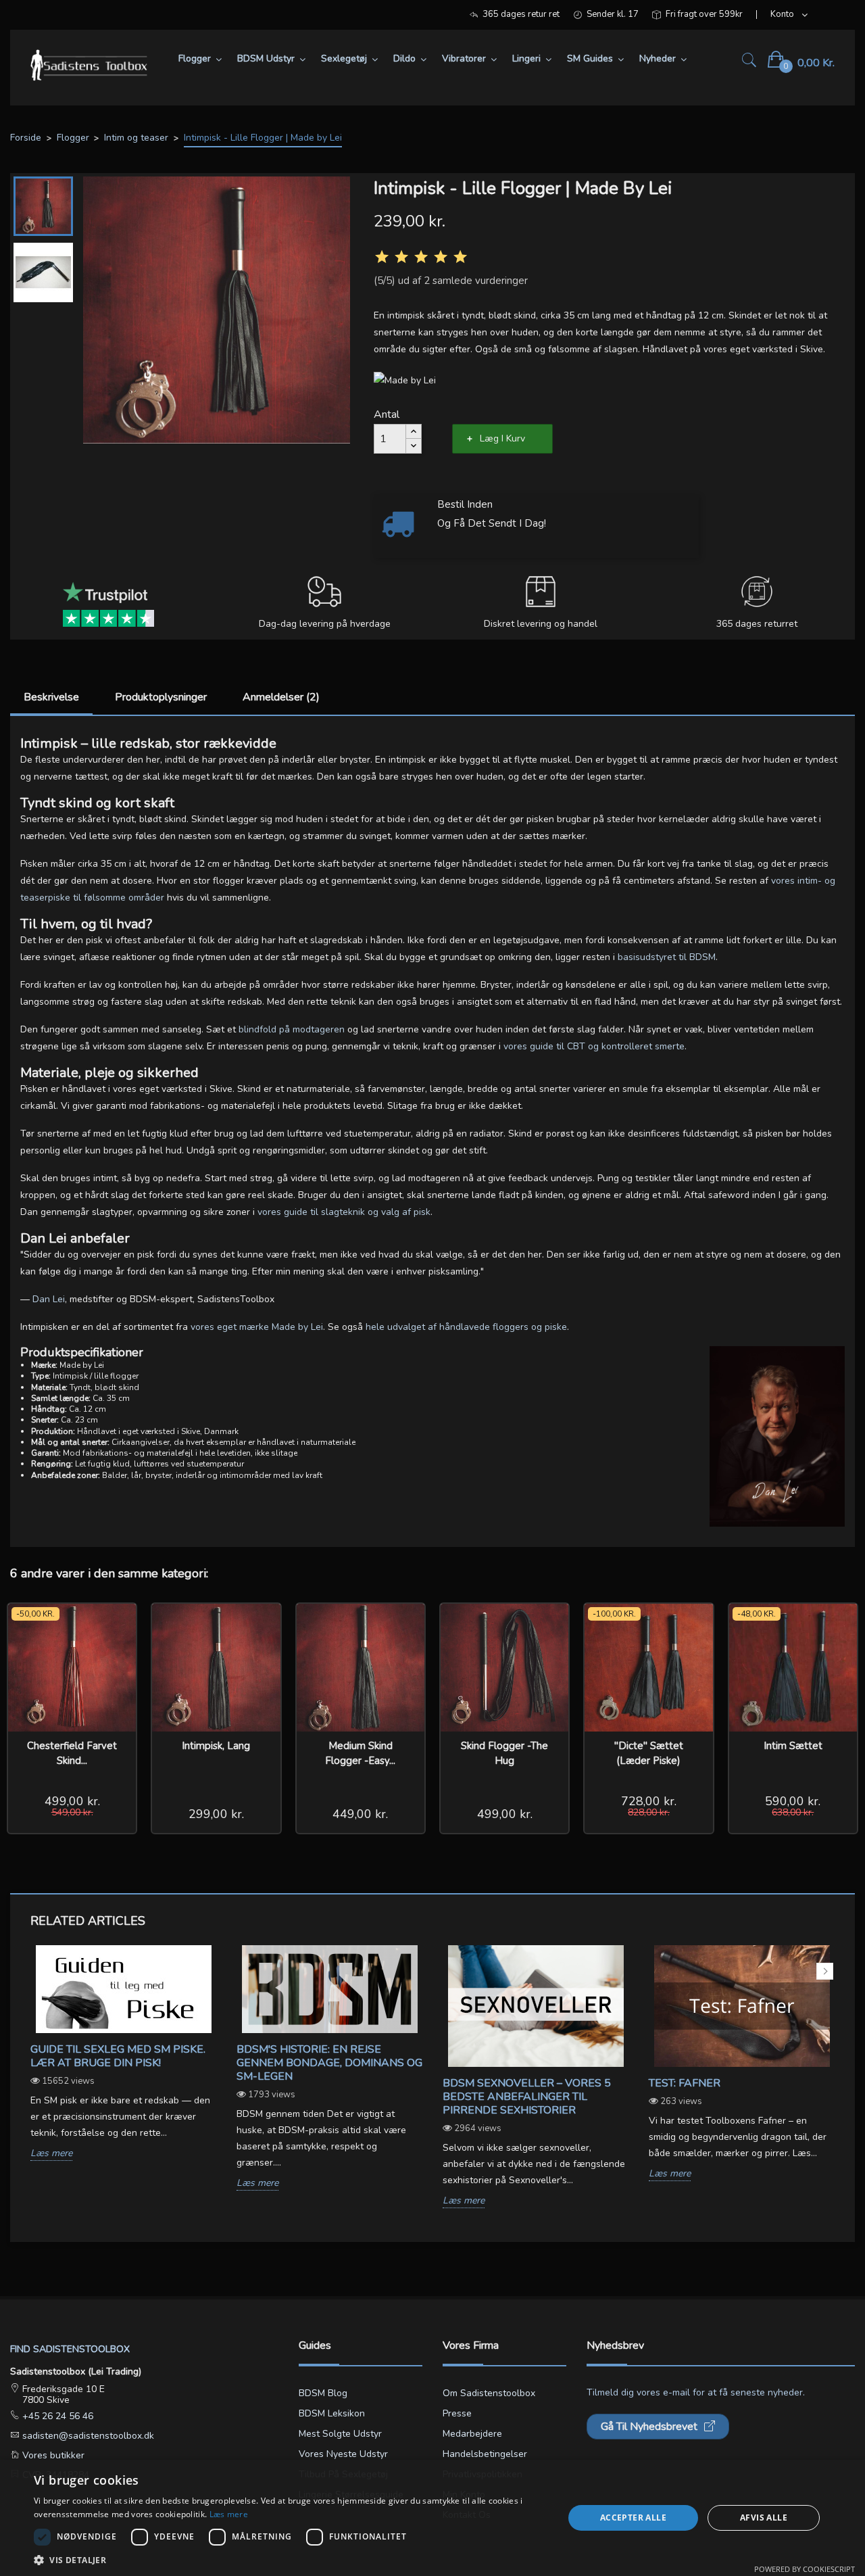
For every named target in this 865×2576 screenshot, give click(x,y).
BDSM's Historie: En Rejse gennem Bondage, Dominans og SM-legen (329, 2063)
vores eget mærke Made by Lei (257, 1327)
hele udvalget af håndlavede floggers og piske (466, 1327)
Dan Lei (49, 1299)
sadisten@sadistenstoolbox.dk (87, 2436)
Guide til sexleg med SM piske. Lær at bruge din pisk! (118, 2056)
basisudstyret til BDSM (667, 957)
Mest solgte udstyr (340, 2434)
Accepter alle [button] (633, 2518)
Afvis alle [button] (764, 2518)
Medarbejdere (472, 2434)
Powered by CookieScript (805, 2569)
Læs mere (51, 2154)
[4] (441, 257)
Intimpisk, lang (216, 1746)
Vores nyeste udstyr (343, 2454)
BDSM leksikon (332, 2413)
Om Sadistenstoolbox (489, 2393)
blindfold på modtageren (292, 1029)
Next (825, 1971)
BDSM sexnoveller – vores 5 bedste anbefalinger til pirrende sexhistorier (527, 2097)
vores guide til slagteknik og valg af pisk (344, 1212)
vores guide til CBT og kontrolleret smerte (594, 1046)
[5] (460, 257)
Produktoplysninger (161, 697)
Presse (457, 2413)
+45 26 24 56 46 (56, 2416)
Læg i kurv (502, 438)
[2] (401, 257)
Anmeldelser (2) (281, 697)
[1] (382, 257)
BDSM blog (323, 2393)
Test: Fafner (685, 2083)
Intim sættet (793, 1746)
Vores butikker (52, 2455)
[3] (421, 257)
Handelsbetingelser (485, 2454)
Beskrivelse (51, 697)
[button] (291, 2559)
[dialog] (432, 2518)
